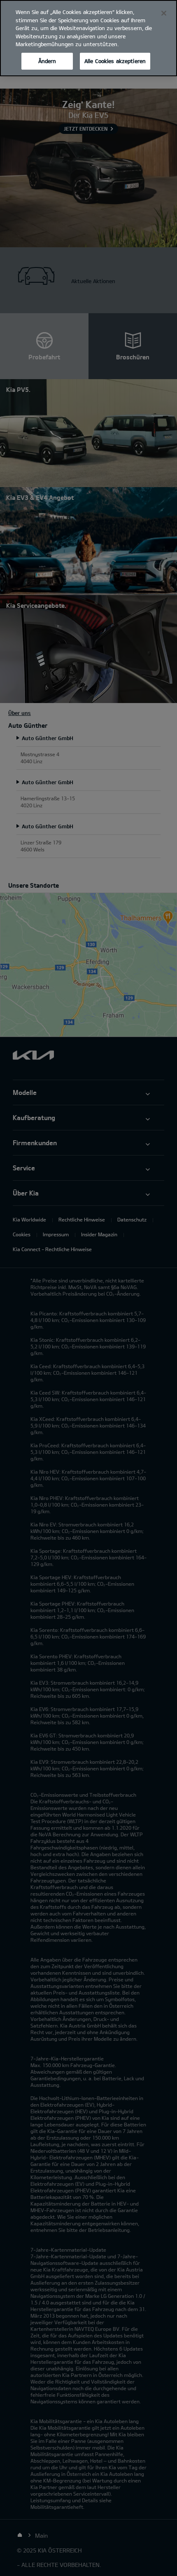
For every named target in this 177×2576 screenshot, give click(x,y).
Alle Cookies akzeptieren (115, 61)
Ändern (47, 61)
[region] (88, 38)
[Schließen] (164, 13)
